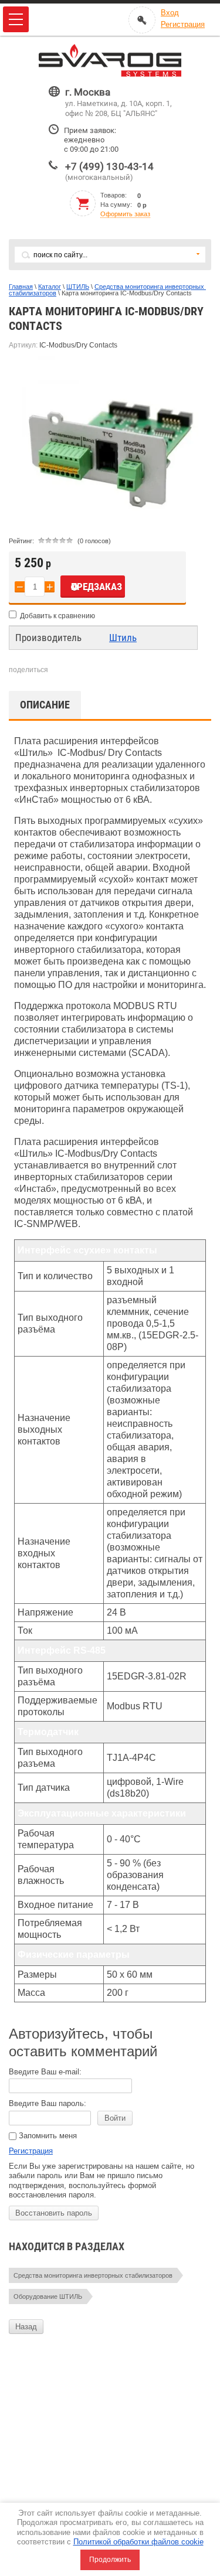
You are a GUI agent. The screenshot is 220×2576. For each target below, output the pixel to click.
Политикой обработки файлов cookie (138, 2542)
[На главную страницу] (110, 61)
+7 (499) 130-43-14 (110, 166)
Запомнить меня (47, 2136)
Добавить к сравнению (57, 616)
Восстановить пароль (54, 2213)
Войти (115, 2118)
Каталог (50, 287)
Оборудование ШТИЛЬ (48, 2296)
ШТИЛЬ (78, 287)
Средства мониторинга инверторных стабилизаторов (107, 290)
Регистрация (31, 2151)
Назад (26, 2327)
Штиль (123, 638)
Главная (21, 287)
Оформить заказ (125, 214)
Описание (45, 705)
